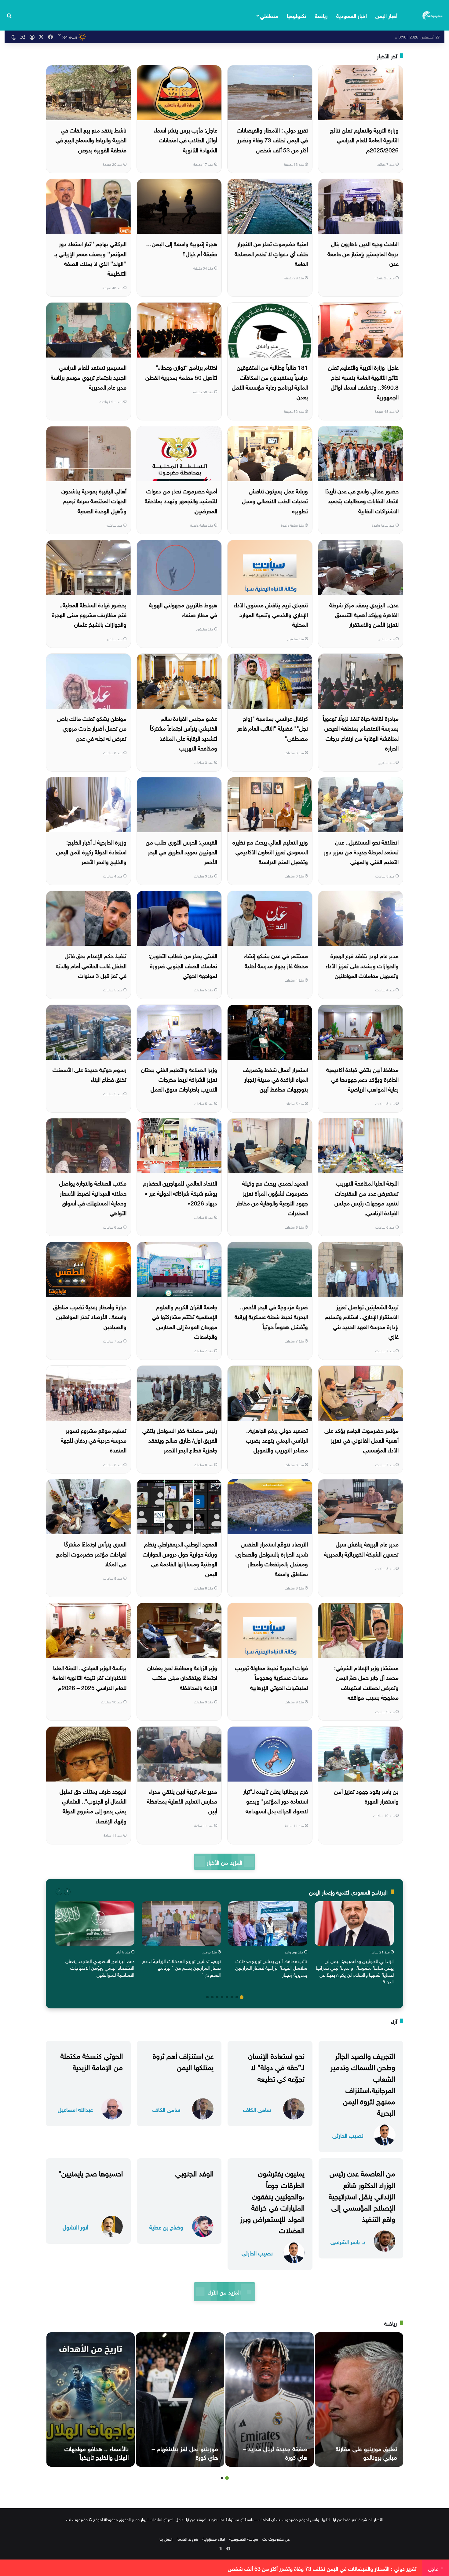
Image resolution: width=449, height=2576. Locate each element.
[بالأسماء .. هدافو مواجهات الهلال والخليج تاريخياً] (91, 2400)
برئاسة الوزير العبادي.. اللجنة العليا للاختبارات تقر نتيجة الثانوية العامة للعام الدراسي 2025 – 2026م (89, 1677)
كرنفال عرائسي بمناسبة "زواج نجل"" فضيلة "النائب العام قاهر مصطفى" (272, 728)
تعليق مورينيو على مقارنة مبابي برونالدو (366, 2452)
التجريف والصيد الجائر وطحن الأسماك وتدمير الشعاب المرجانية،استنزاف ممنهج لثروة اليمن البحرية (363, 2083)
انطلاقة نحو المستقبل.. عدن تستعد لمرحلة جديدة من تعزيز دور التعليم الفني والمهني (361, 851)
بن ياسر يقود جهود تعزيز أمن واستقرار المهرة (366, 1796)
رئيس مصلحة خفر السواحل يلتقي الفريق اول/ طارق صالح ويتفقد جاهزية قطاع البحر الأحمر (180, 1440)
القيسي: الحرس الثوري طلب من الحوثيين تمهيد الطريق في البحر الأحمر (181, 851)
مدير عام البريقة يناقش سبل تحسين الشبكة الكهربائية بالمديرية (361, 1548)
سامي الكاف (257, 2109)
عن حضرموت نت (276, 2539)
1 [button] (242, 1997)
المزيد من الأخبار (224, 1862)
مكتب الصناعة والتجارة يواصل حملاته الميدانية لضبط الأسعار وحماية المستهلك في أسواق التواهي (93, 1197)
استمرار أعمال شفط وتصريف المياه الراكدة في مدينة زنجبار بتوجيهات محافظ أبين (275, 1079)
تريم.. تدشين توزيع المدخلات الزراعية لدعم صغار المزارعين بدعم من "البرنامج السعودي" (182, 1967)
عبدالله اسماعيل (75, 2109)
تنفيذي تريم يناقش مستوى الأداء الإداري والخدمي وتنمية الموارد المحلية (271, 614)
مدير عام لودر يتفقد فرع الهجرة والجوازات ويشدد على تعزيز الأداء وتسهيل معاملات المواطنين (362, 965)
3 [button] (232, 1997)
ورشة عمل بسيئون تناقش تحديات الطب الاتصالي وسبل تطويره (275, 500)
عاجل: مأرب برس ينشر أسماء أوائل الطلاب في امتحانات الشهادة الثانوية (185, 139)
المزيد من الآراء (224, 2292)
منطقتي (269, 15)
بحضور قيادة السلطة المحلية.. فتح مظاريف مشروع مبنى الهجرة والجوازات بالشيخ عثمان (89, 614)
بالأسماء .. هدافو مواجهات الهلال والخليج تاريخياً (97, 2452)
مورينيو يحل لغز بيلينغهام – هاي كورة (185, 2452)
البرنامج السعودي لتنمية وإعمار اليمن (348, 1892)
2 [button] (237, 1997)
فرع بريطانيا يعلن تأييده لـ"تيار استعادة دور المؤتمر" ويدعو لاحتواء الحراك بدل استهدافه (276, 1801)
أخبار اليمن (386, 15)
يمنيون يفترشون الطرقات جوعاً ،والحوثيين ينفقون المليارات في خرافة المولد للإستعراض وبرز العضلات (272, 2201)
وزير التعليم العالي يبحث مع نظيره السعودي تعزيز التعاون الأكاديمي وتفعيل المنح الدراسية (270, 851)
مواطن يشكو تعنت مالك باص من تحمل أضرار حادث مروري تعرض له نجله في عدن (92, 728)
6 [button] (217, 1997)
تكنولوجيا (297, 15)
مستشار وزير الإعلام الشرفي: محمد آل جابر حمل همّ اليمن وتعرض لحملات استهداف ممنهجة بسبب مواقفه (366, 1682)
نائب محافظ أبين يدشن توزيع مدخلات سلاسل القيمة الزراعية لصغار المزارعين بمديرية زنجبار (271, 1967)
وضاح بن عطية (166, 2227)
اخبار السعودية (352, 15)
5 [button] (222, 1997)
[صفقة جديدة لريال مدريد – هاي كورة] (270, 2400)
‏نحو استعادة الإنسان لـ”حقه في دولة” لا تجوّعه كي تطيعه (276, 2066)
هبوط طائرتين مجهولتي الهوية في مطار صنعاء (183, 609)
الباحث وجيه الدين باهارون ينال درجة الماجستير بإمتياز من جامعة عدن (363, 253)
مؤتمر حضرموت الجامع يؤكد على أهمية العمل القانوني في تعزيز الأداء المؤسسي (361, 1440)
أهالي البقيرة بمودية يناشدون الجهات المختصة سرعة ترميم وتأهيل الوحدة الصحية (94, 500)
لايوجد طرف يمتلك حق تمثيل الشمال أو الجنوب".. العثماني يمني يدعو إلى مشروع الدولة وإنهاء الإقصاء (93, 1806)
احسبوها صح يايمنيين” (91, 2172)
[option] (354, 1944)
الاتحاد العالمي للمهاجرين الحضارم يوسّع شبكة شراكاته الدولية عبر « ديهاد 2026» (180, 1192)
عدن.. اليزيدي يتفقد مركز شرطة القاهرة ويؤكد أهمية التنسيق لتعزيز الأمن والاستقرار (364, 614)
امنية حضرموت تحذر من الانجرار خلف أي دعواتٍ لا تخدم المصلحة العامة (271, 253)
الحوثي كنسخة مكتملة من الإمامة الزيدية (92, 2060)
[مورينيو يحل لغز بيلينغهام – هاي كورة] (180, 2400)
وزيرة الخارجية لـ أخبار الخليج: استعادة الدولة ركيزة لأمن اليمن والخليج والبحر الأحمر (91, 851)
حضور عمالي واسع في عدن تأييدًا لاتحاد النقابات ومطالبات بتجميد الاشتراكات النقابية (362, 500)
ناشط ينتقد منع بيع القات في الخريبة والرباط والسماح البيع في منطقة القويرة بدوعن (91, 139)
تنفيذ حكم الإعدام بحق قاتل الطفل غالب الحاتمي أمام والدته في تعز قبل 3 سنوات (91, 965)
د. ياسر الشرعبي (348, 2241)
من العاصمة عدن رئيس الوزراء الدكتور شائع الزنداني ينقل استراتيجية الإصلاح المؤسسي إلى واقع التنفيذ (362, 2195)
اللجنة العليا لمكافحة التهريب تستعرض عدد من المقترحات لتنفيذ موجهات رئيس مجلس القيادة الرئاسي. (367, 1197)
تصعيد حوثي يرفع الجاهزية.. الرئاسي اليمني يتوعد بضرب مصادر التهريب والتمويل (277, 1440)
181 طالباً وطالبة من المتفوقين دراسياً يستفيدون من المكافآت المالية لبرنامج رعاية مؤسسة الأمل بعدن (270, 381)
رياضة (321, 15)
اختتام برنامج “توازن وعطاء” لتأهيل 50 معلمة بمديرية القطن (181, 372)
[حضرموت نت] (433, 15)
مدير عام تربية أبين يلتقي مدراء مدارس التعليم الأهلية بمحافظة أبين (182, 1801)
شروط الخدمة (188, 2539)
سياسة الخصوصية (244, 2539)
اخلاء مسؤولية (214, 2539)
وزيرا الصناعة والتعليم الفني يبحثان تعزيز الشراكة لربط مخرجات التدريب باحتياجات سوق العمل (179, 1079)
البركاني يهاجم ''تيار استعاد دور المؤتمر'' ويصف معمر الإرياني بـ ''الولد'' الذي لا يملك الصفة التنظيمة (90, 258)
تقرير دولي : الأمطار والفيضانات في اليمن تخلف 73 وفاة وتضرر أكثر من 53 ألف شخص (272, 139)
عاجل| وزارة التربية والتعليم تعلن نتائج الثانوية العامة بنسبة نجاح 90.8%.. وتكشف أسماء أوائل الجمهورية (363, 381)
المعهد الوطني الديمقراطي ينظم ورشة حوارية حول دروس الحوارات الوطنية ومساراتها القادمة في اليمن (180, 1558)
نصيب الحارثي (348, 2135)
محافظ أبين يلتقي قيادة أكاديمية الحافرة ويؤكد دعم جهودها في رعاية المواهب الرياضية (362, 1079)
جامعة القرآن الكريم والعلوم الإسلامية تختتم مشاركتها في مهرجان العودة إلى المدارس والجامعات (184, 1321)
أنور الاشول (75, 2227)
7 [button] (212, 1997)
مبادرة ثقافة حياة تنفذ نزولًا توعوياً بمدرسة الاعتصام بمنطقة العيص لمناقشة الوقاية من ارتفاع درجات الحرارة (361, 733)
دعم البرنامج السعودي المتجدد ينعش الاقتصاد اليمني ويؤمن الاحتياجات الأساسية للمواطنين (100, 1967)
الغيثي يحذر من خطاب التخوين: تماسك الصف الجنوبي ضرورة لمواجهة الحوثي (183, 965)
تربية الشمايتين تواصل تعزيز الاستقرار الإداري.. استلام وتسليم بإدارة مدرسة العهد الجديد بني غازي (362, 1321)
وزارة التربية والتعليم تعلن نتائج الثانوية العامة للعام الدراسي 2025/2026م (364, 139)
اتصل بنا (166, 2539)
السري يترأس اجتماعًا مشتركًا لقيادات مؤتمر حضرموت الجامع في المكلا (91, 1553)
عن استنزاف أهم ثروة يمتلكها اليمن (183, 2060)
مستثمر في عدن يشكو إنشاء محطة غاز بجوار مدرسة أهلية (276, 960)
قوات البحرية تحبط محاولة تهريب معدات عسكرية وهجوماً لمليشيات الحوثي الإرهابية (271, 1677)
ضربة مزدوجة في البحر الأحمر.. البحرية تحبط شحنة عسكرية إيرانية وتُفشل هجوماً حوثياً (271, 1316)
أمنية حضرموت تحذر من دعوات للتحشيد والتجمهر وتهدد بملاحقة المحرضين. (181, 500)
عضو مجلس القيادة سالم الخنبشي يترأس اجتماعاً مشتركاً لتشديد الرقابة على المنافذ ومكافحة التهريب (184, 733)
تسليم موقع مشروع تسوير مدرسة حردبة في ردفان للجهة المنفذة (94, 1440)
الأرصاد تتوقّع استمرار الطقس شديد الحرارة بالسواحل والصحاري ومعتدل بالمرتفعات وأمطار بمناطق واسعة (272, 1558)
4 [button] (227, 1997)
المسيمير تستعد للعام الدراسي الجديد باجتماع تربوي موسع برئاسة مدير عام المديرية (89, 377)
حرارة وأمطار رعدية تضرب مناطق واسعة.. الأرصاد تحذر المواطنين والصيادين (90, 1316)
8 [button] (207, 1997)
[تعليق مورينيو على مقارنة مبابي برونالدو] (359, 2400)
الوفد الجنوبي (194, 2172)
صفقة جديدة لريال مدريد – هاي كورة (275, 2452)
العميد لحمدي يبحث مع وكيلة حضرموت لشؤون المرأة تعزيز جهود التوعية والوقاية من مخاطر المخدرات (272, 1197)
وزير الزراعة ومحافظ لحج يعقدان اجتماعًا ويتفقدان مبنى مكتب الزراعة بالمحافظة (182, 1677)
